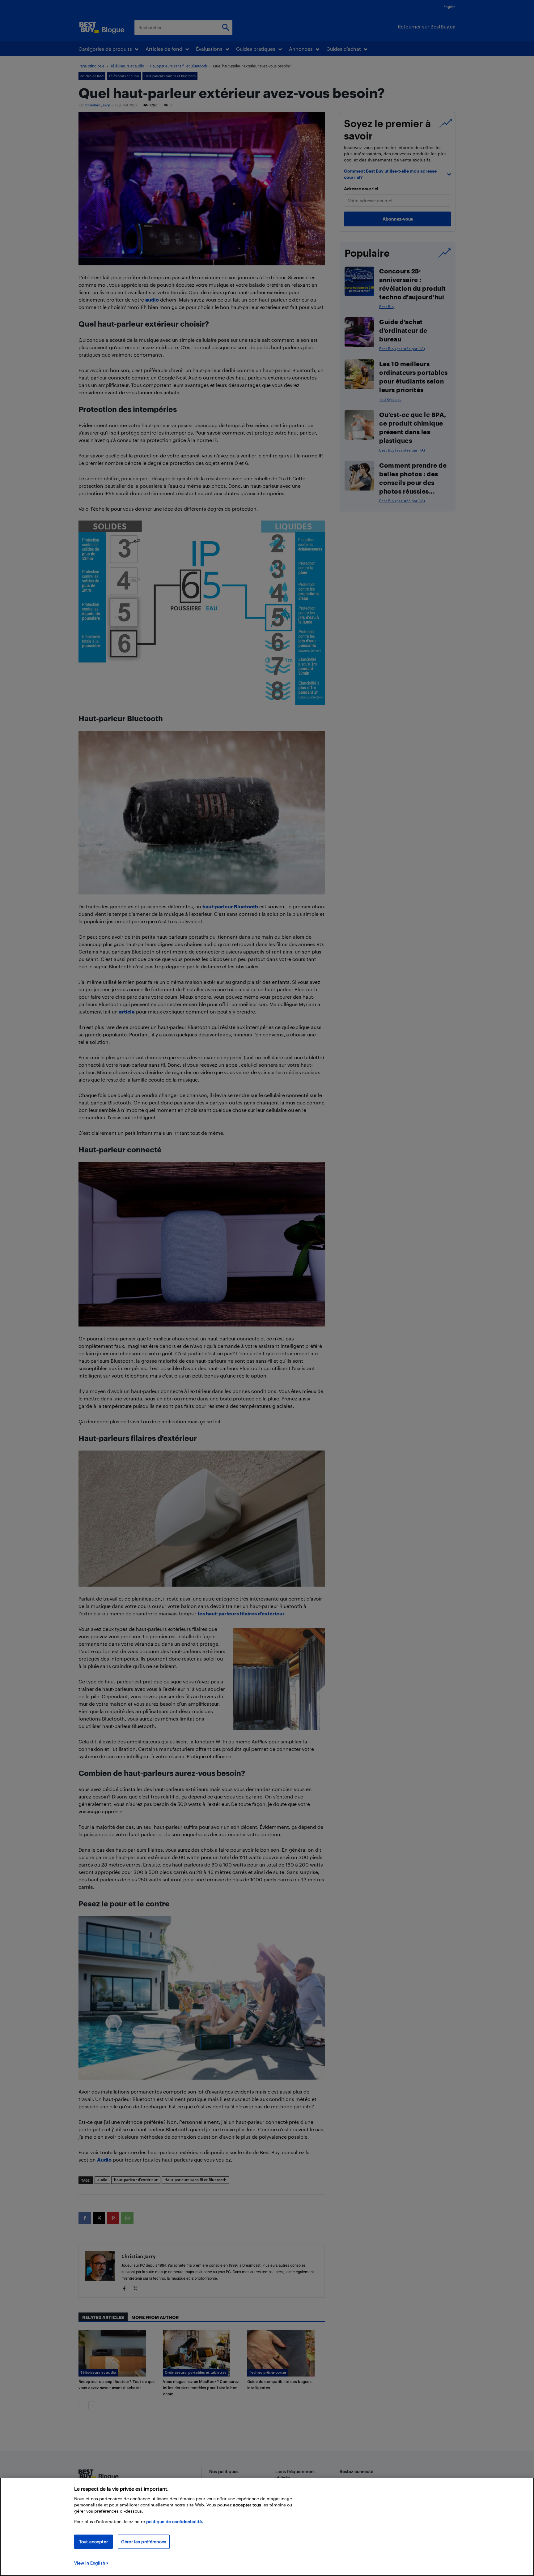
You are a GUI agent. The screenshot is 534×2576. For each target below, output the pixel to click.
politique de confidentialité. (175, 2521)
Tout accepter (93, 2542)
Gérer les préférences (144, 2542)
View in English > (91, 2563)
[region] (267, 2527)
